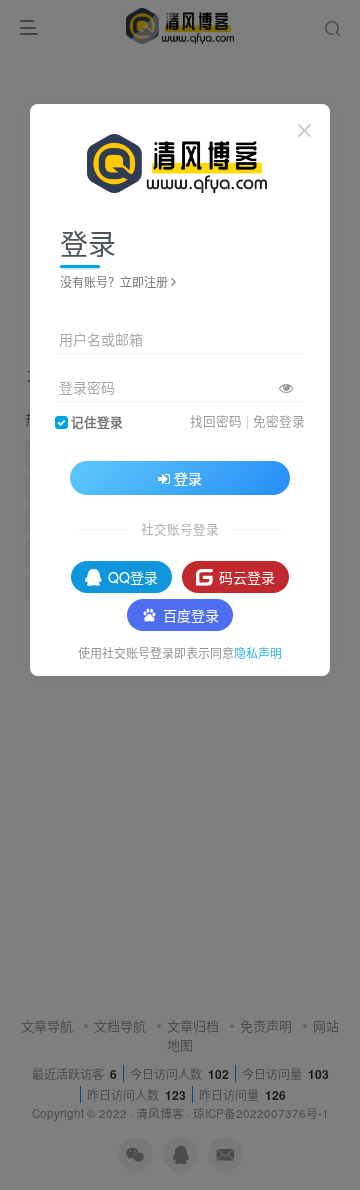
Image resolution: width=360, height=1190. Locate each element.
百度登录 (191, 615)
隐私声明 (258, 652)
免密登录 (279, 421)
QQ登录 (133, 577)
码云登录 (247, 577)
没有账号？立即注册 (114, 281)
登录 (188, 478)
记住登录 (97, 422)
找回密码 (216, 421)
